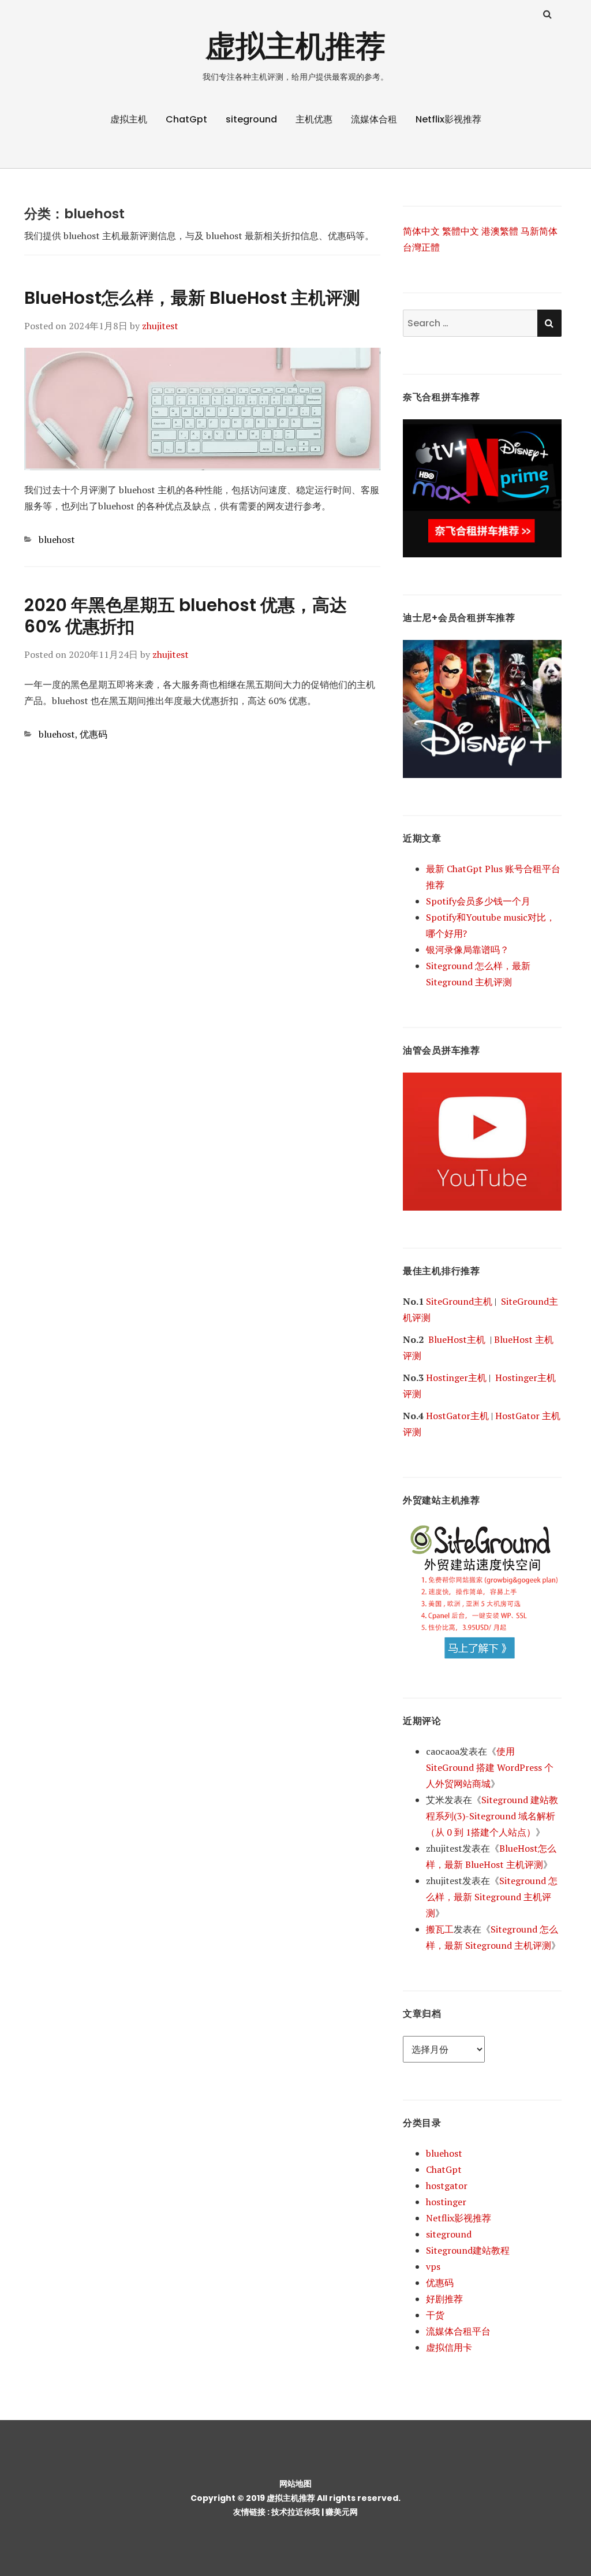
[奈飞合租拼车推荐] (482, 487)
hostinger (446, 2202)
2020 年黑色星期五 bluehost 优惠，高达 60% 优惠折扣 (186, 616)
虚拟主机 (129, 119)
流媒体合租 (374, 119)
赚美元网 (342, 2512)
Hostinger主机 (456, 1378)
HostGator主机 (457, 1416)
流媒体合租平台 (458, 2331)
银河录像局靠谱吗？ (467, 950)
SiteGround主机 (459, 1301)
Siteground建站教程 (468, 2250)
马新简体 (539, 231)
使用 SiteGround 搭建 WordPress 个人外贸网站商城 (490, 1767)
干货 (435, 2315)
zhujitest (160, 326)
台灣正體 (421, 247)
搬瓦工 (440, 1929)
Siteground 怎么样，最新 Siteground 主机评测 (492, 1897)
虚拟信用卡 (449, 2347)
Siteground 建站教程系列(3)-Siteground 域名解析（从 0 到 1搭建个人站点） (492, 1816)
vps (433, 2266)
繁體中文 (461, 231)
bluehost (57, 539)
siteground (251, 119)
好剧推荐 (444, 2299)
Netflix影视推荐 (448, 119)
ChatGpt (186, 119)
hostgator (447, 2186)
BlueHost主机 (457, 1339)
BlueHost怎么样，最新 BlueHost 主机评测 (192, 298)
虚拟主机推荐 (295, 46)
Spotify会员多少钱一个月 (478, 901)
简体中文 (421, 231)
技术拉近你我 (295, 2512)
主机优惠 (314, 119)
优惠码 (93, 734)
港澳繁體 (500, 231)
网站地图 (295, 2484)
